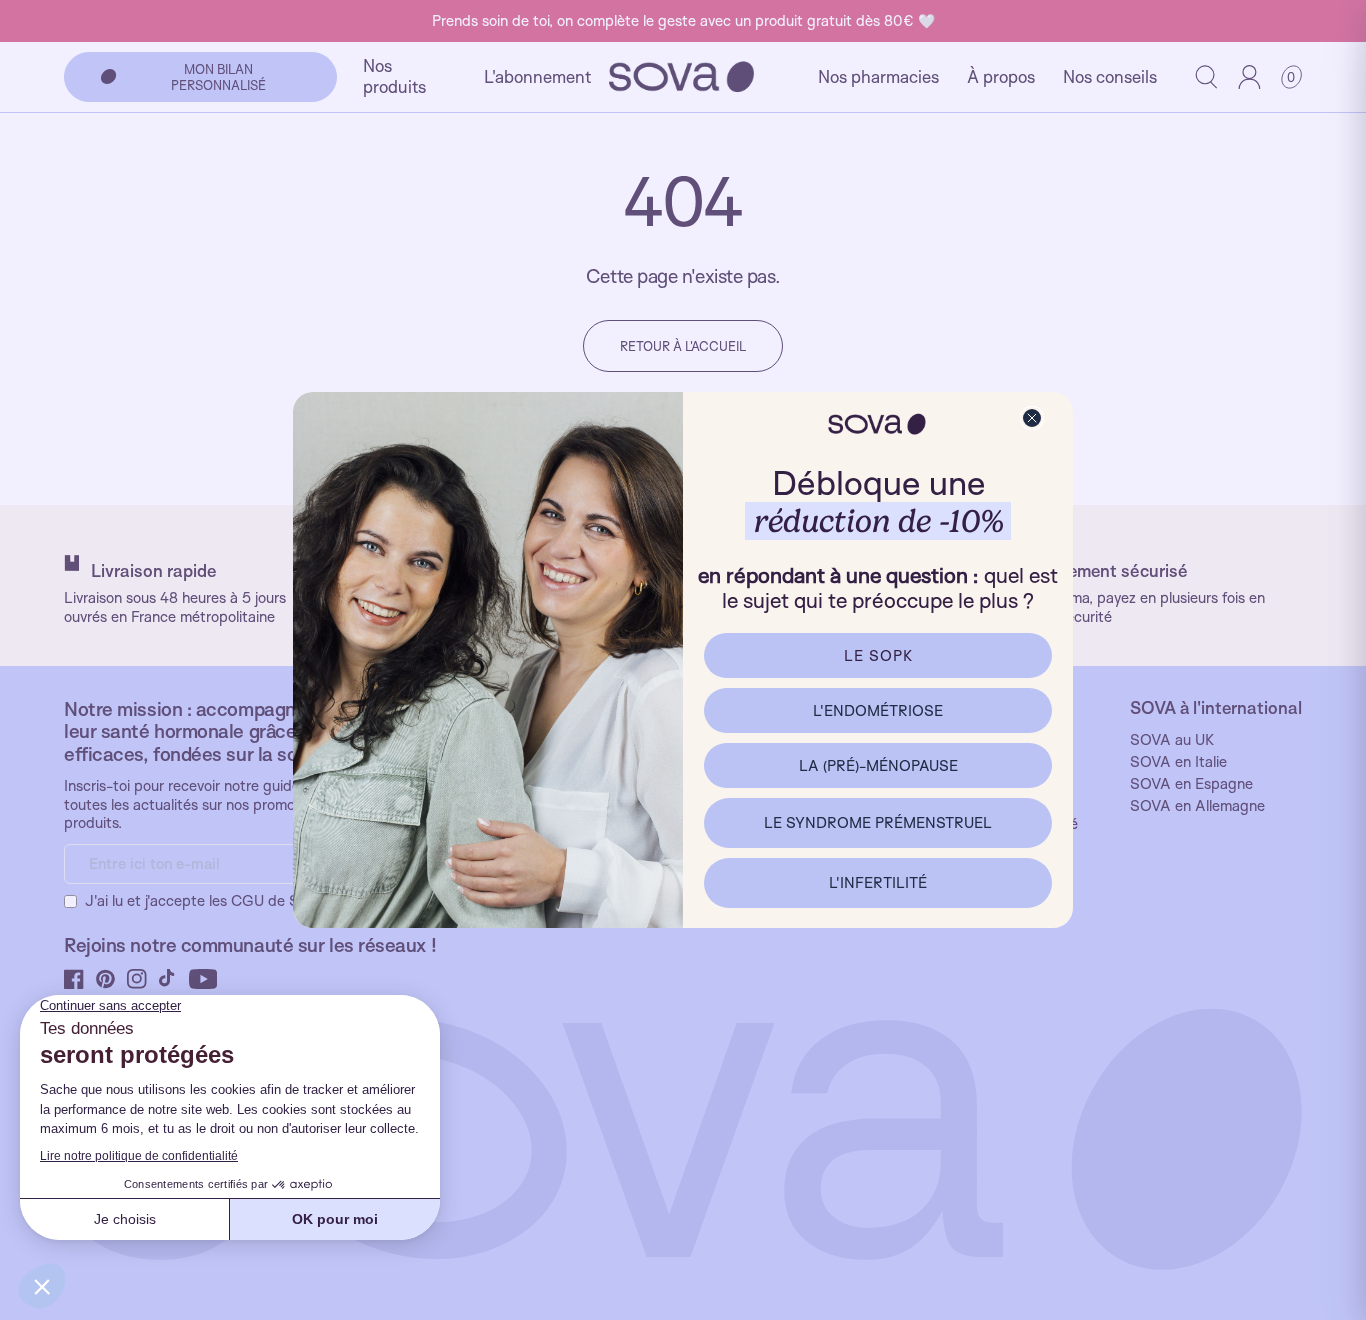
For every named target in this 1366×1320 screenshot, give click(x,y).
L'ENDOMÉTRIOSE (878, 710)
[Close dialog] (1032, 418)
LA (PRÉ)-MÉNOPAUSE (878, 765)
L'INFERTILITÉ (878, 882)
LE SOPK (878, 655)
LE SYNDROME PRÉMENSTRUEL (878, 822)
